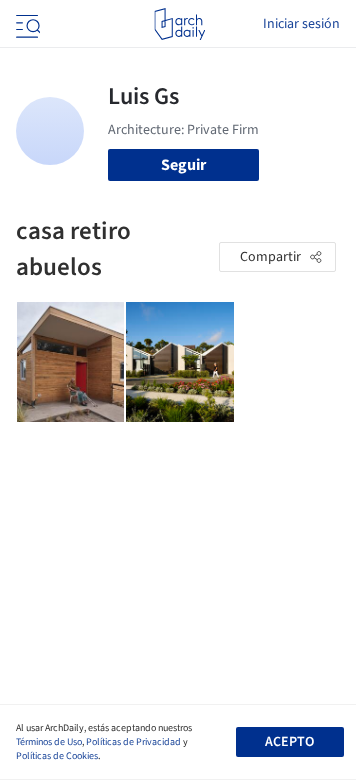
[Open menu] (26, 24)
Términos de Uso (49, 742)
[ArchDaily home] (179, 24)
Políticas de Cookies (57, 756)
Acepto (289, 742)
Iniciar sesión (301, 24)
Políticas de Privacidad (133, 742)
